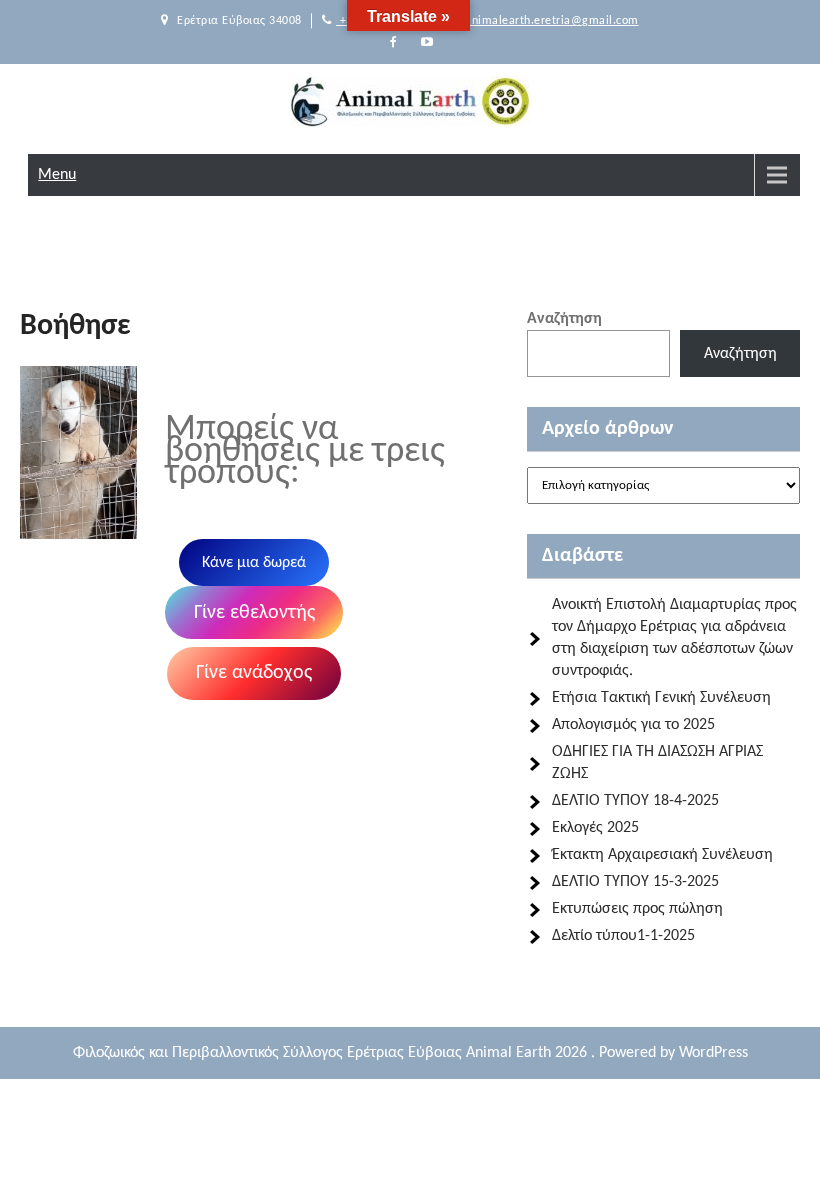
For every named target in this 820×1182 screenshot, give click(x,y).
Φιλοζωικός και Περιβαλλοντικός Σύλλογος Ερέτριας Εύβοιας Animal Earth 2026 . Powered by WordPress (410, 1053)
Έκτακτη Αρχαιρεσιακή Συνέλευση (662, 855)
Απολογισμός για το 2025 (633, 725)
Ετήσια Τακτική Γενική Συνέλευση (661, 698)
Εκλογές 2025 (595, 828)
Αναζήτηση (564, 319)
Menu (57, 175)
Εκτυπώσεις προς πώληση (637, 909)
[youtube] (427, 43)
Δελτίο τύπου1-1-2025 (623, 936)
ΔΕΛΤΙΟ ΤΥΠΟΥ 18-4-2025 (635, 801)
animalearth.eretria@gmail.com (550, 21)
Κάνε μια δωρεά (254, 563)
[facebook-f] (393, 43)
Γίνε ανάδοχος (254, 673)
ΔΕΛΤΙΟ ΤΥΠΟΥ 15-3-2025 (635, 882)
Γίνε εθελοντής (254, 613)
